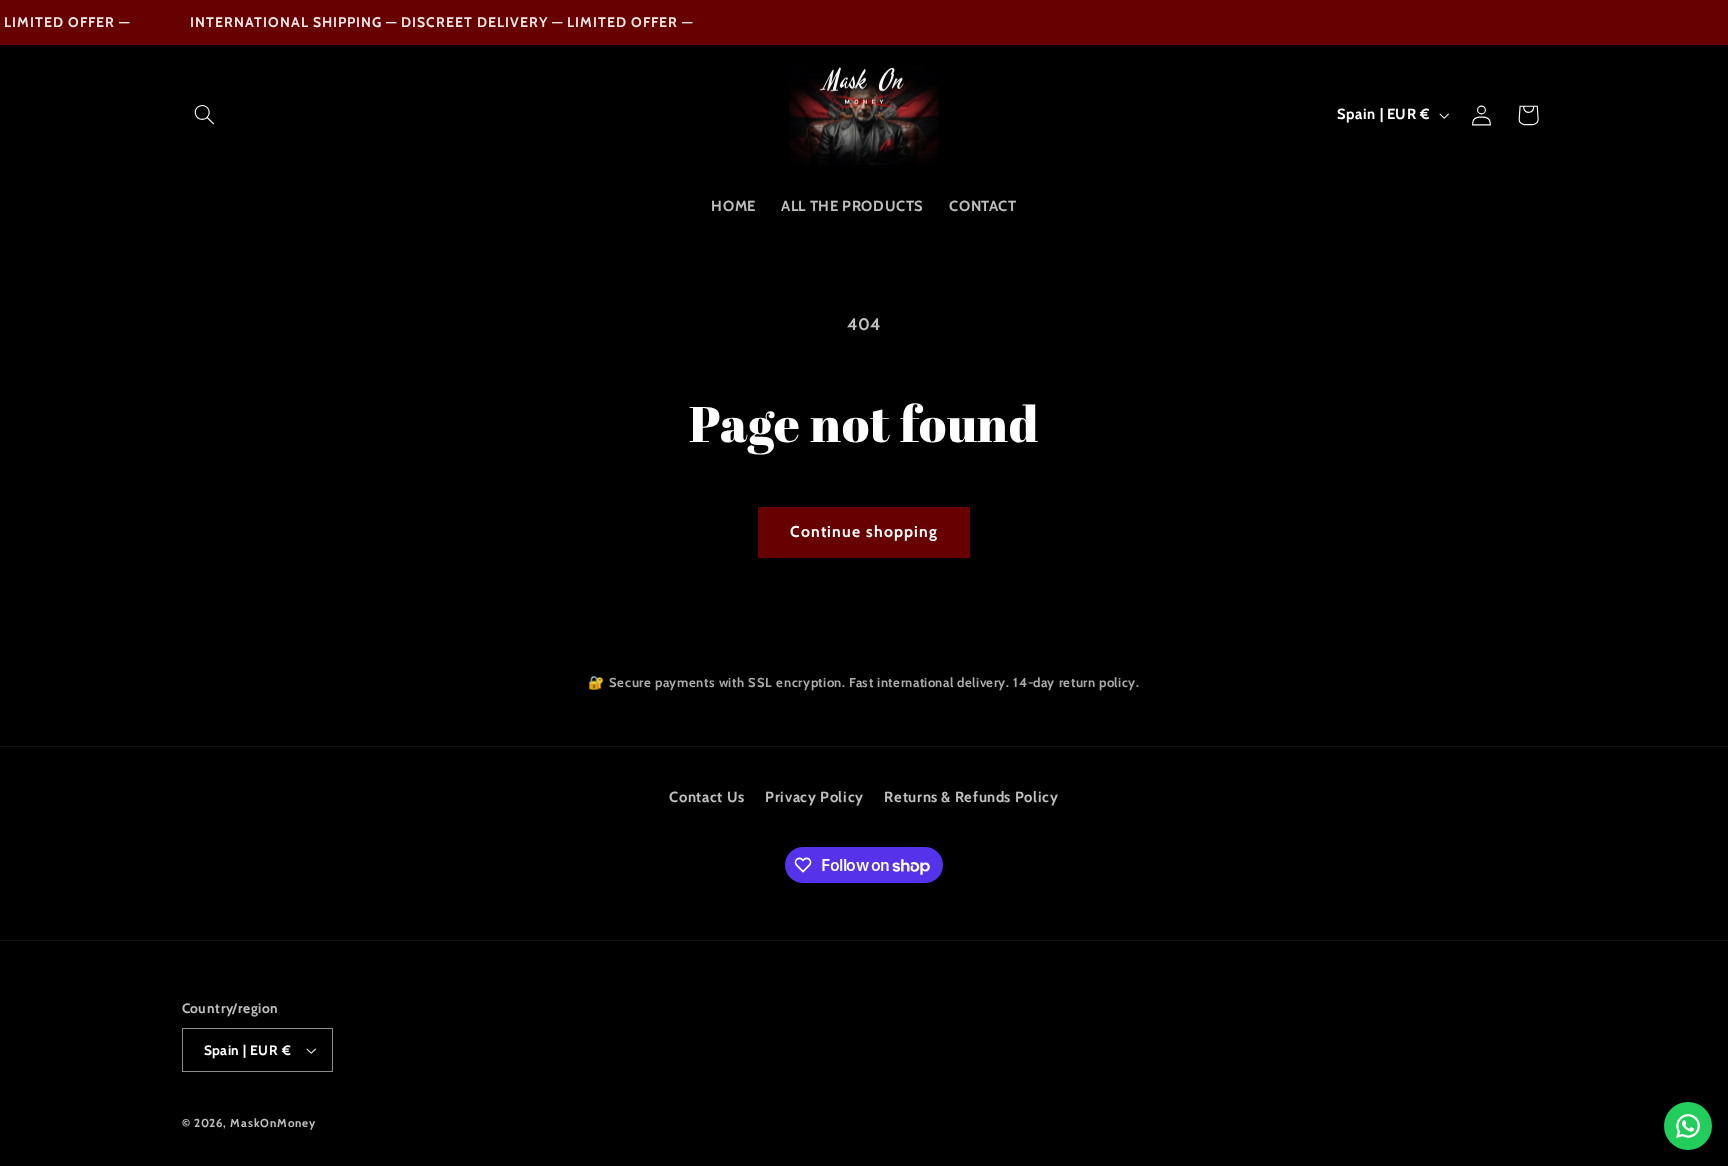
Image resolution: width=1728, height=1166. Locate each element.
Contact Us (706, 797)
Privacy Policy (814, 797)
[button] (205, 115)
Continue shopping (864, 531)
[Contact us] (1688, 1126)
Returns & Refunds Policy (971, 797)
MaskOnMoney (272, 1123)
